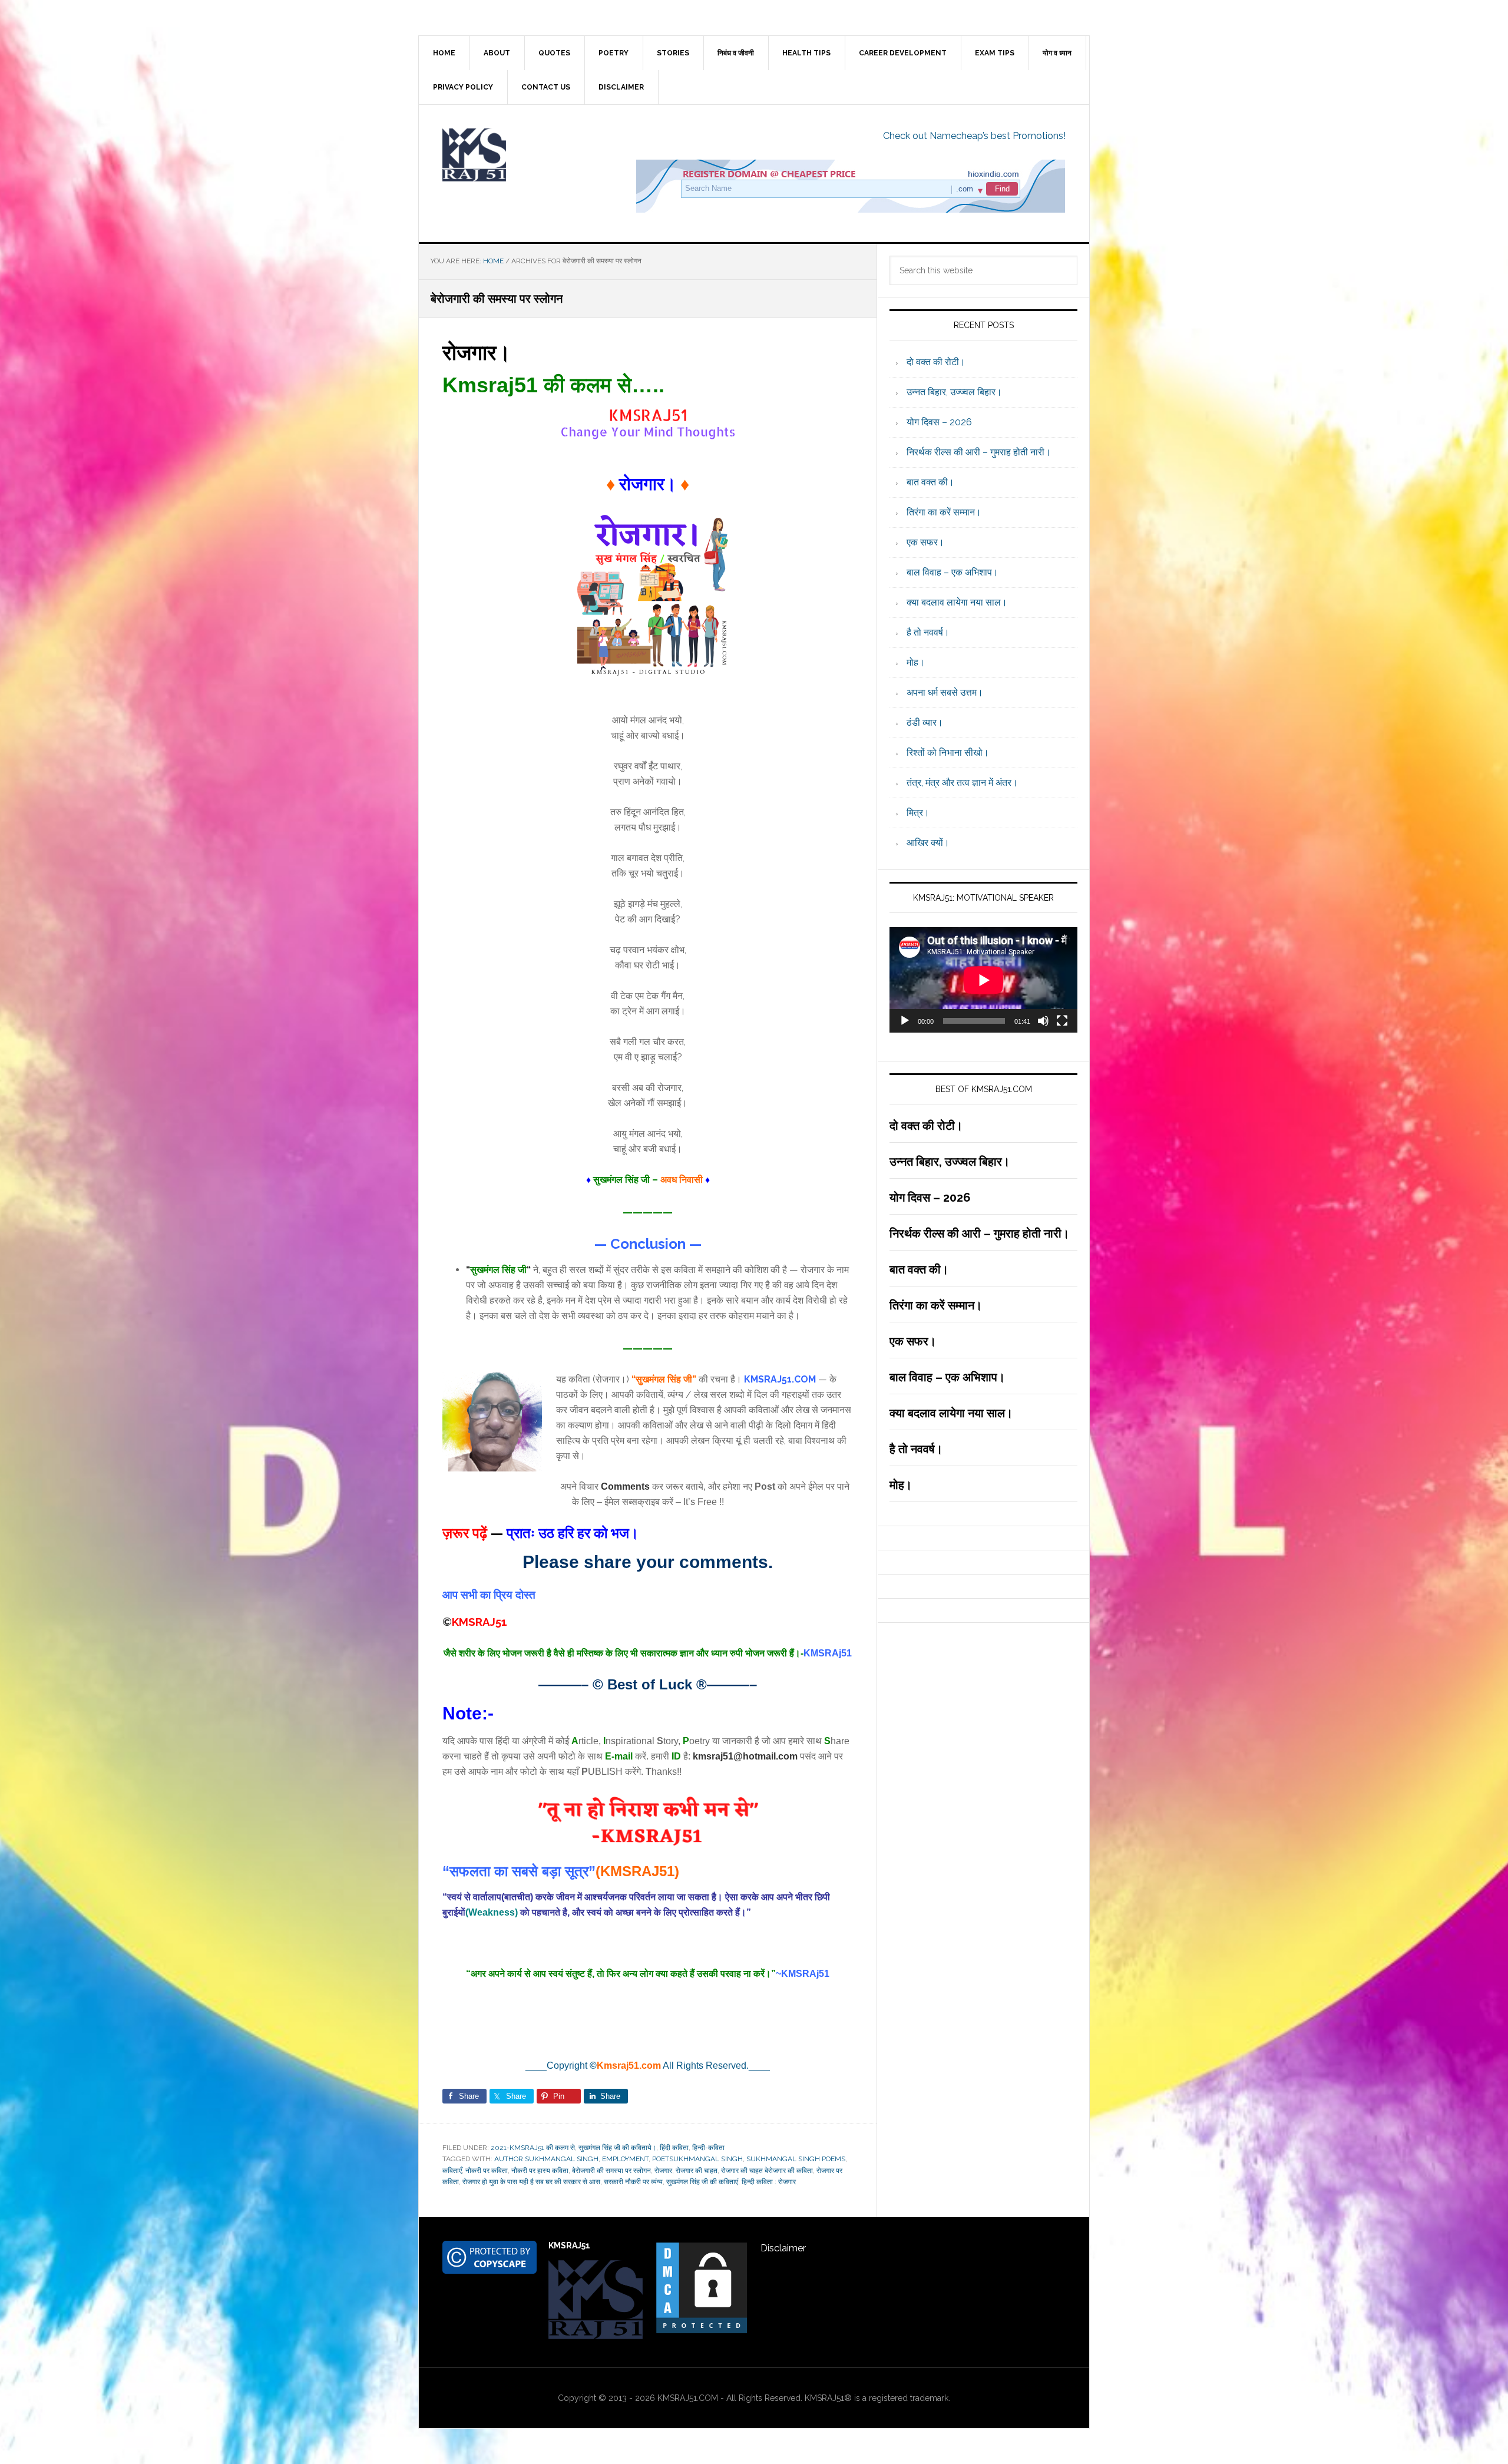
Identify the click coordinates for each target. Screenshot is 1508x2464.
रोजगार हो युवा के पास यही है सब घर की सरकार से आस (531, 2182)
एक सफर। (925, 542)
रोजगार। (477, 352)
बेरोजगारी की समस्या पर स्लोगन (611, 2171)
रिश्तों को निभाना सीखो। (948, 753)
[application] (983, 980)
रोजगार (663, 2171)
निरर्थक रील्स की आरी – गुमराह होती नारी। (979, 452)
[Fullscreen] (1062, 1021)
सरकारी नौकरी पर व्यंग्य (633, 2182)
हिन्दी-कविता (708, 2148)
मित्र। (918, 813)
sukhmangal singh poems (796, 2159)
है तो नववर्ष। (928, 632)
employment (625, 2159)
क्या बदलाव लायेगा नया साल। (957, 602)
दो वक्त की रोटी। (936, 362)
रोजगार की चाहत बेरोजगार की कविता (767, 2171)
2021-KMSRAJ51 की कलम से (533, 2148)
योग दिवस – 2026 (939, 422)
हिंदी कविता (674, 2148)
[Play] (905, 1021)
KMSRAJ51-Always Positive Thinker (519, 155)
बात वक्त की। (930, 482)
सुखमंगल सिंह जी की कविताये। (617, 2148)
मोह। (916, 662)
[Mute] (1043, 1021)
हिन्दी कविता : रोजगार (769, 2182)
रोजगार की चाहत (697, 2171)
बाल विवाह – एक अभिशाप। (953, 572)
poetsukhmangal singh (697, 2159)
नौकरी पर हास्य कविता (540, 2171)
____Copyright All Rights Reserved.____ (648, 2066)
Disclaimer (783, 2248)
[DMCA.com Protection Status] (702, 2329)
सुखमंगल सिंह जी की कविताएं (702, 2182)
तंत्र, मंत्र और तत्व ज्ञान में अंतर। (962, 783)
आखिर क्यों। (928, 843)
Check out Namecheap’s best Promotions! (974, 136)
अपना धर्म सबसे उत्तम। (945, 692)
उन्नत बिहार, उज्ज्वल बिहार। (954, 392)
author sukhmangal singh (546, 2159)
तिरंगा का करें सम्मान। (944, 512)
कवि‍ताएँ (452, 2171)
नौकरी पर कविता (487, 2171)
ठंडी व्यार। (925, 722)
